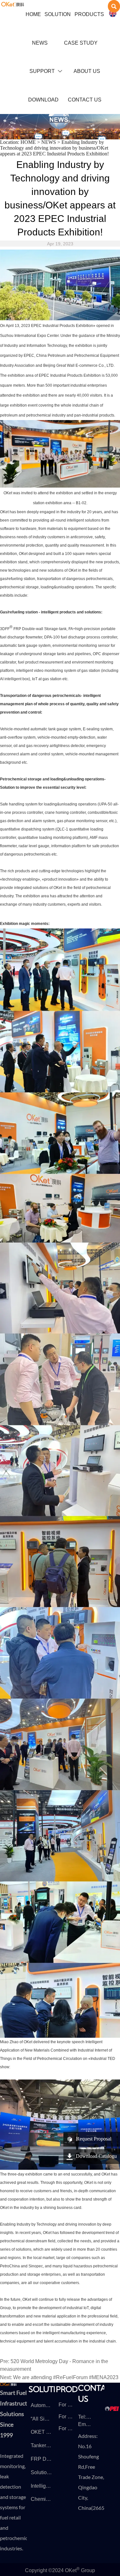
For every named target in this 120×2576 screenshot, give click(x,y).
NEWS (49, 142)
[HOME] (13, 4)
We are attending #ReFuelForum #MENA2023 (66, 2377)
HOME (28, 142)
